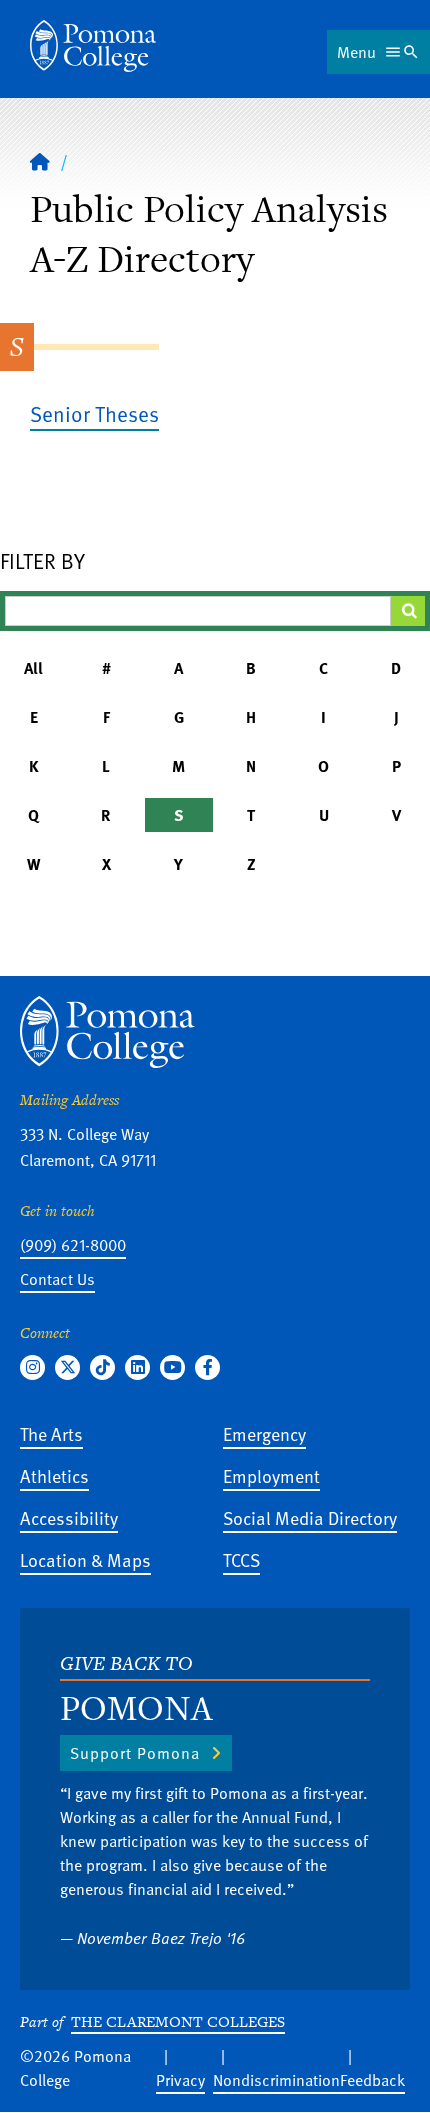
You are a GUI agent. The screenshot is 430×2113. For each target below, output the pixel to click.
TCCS (241, 1559)
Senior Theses (94, 413)
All (33, 668)
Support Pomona (135, 1753)
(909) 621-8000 (73, 1245)
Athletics (54, 1475)
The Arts (51, 1433)
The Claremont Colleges (178, 2021)
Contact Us (57, 1279)
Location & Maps (85, 1559)
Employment (271, 1475)
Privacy (180, 2080)
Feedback (372, 2080)
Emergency (264, 1433)
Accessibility (69, 1517)
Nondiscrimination (276, 2080)
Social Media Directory (310, 1517)
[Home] (93, 46)
